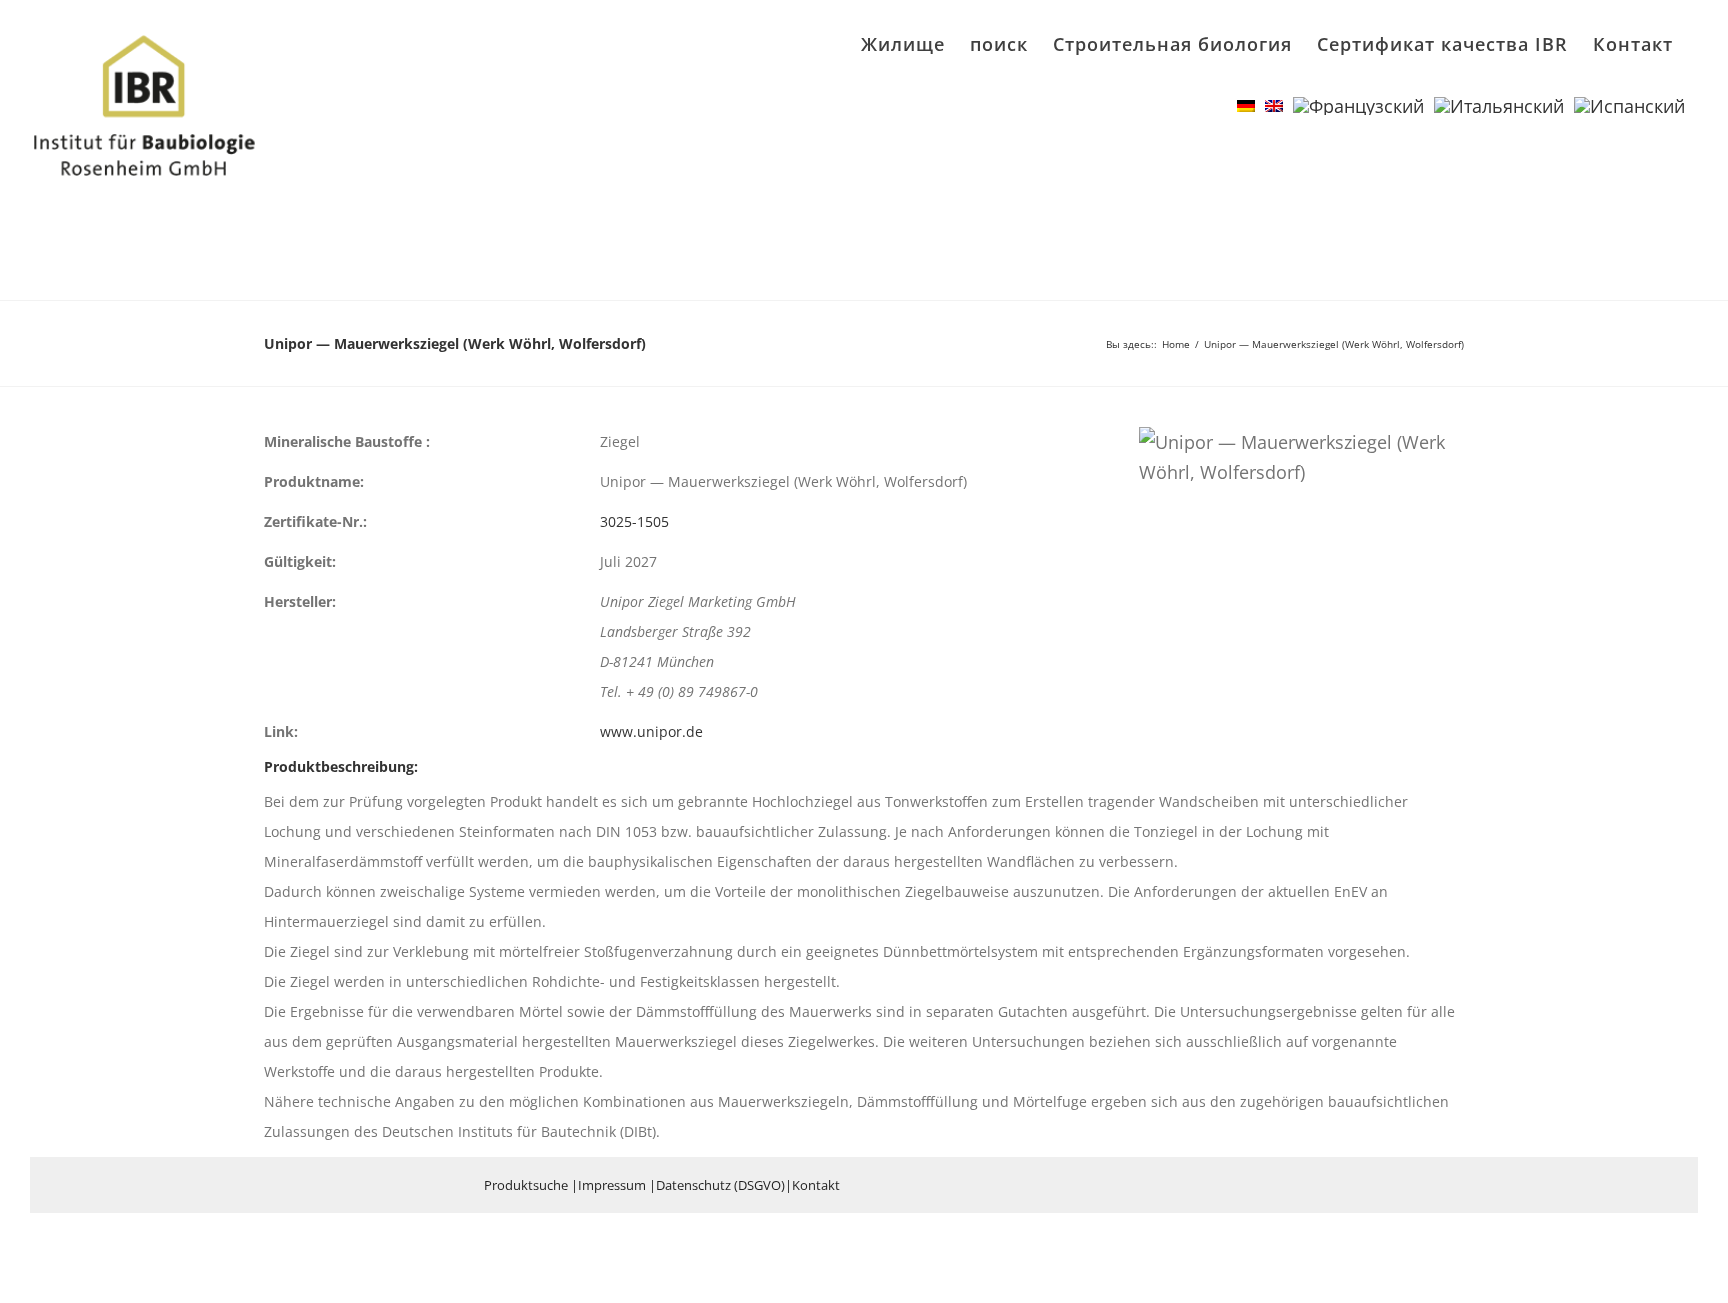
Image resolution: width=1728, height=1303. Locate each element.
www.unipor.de (651, 731)
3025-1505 (634, 521)
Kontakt (816, 1185)
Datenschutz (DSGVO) (720, 1185)
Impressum (612, 1185)
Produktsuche (526, 1185)
